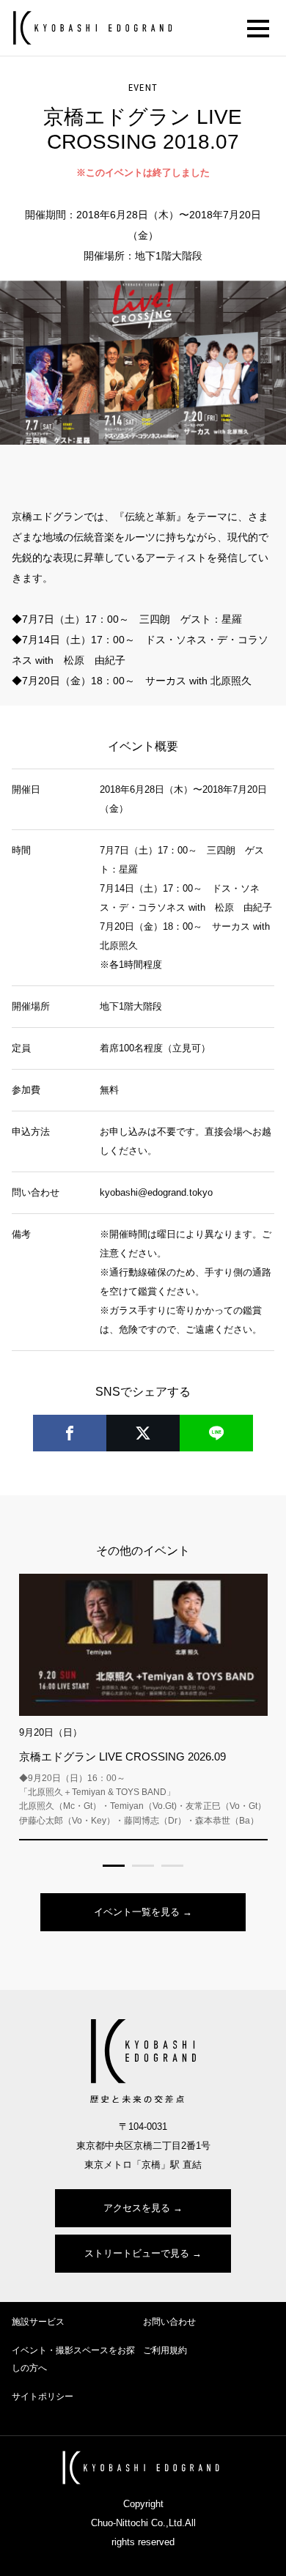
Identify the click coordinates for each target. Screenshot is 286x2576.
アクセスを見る (137, 2208)
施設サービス (38, 2322)
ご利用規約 (165, 2350)
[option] (143, 363)
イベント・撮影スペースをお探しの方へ (73, 2359)
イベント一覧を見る (137, 1912)
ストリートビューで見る (137, 2253)
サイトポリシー (43, 2397)
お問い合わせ (169, 2322)
